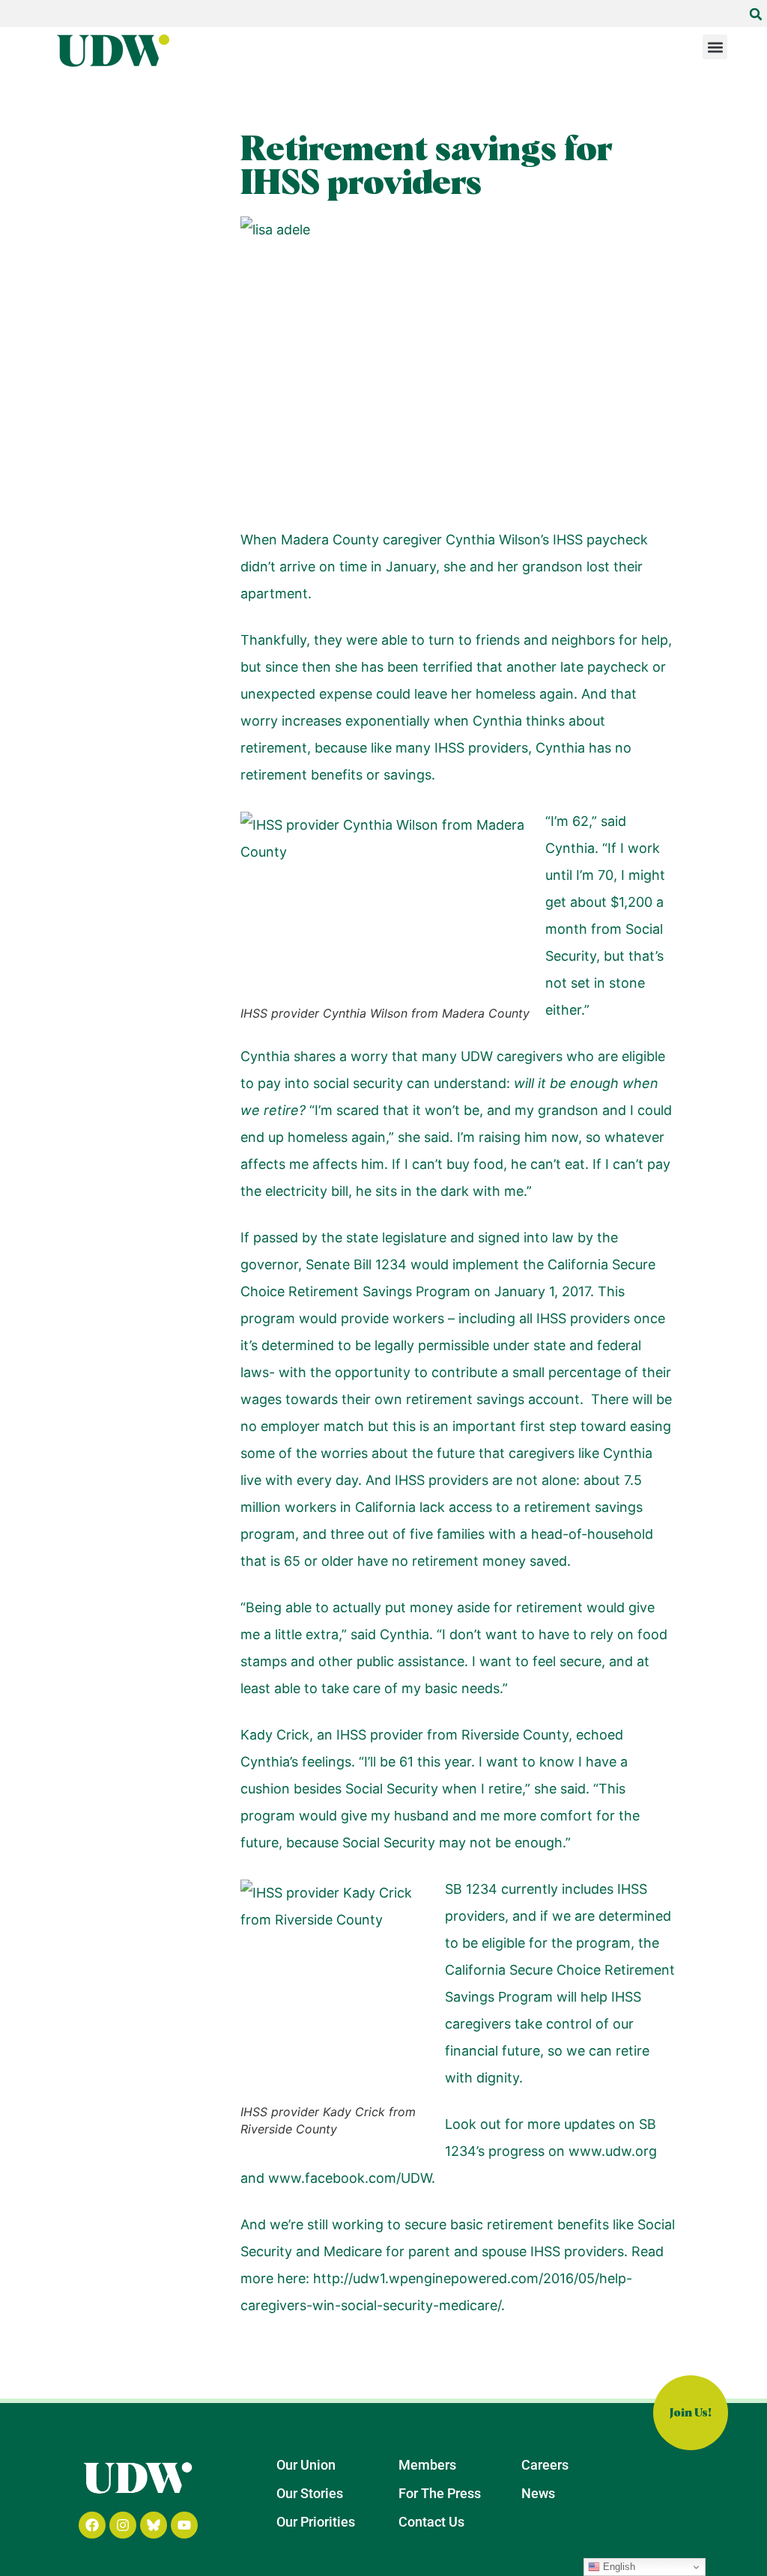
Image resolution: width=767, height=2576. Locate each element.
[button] (756, 14)
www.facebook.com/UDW (350, 2178)
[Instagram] (123, 2525)
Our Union (306, 2465)
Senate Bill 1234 (356, 1264)
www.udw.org (613, 2151)
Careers (545, 2465)
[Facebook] (92, 2525)
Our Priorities (316, 2522)
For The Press (440, 2493)
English (618, 2567)
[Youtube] (184, 2525)
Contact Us (431, 2522)
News (538, 2493)
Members (427, 2465)
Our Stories (310, 2493)
